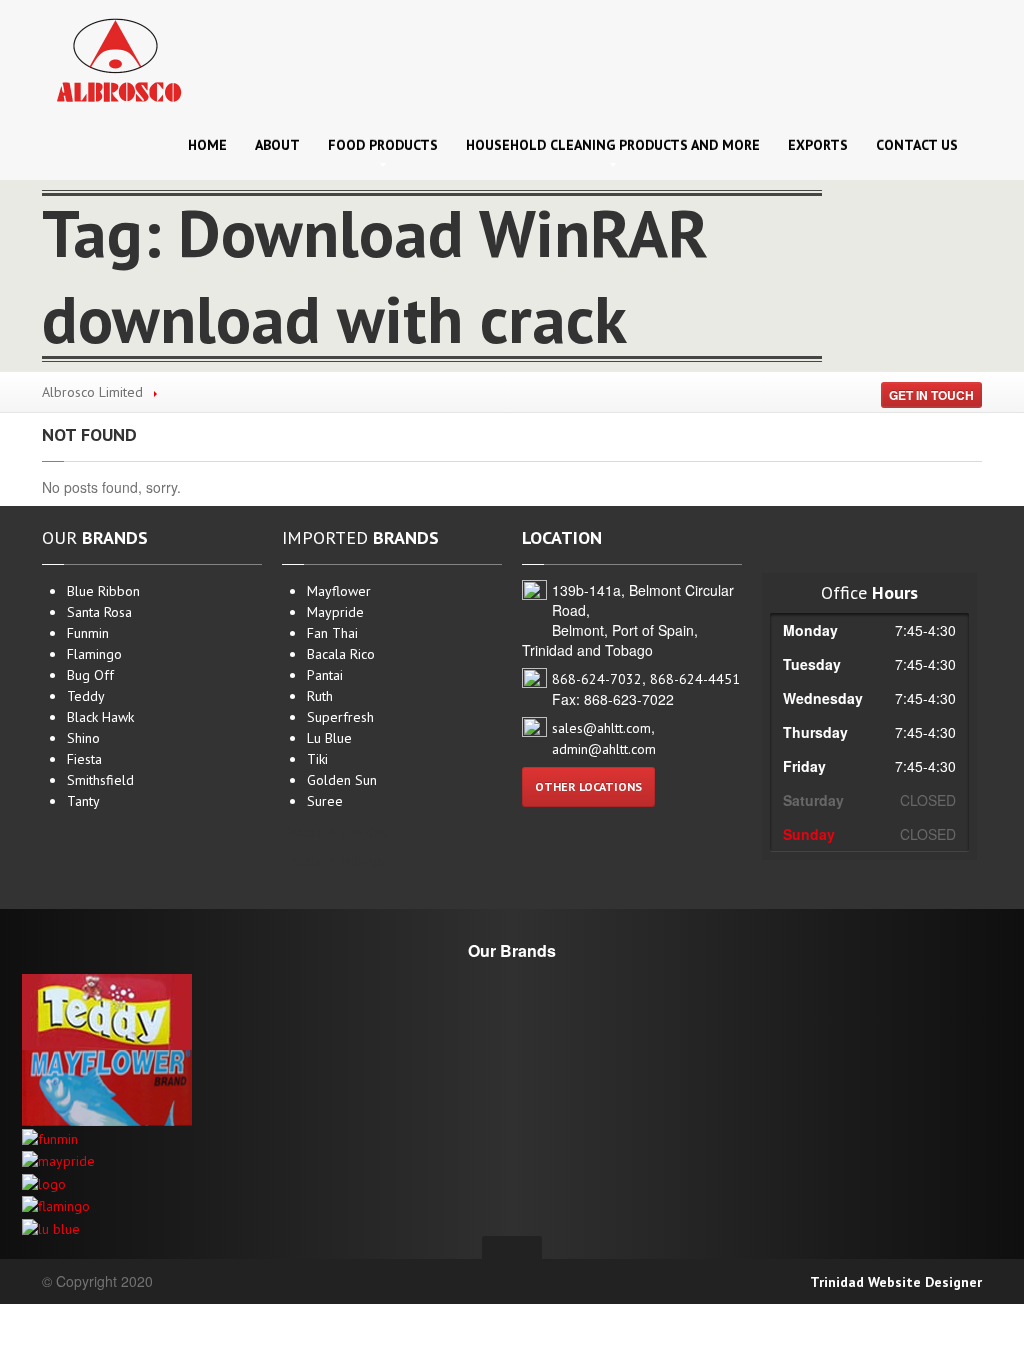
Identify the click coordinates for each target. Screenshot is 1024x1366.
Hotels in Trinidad (335, 832)
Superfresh (340, 717)
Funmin (88, 633)
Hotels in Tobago (333, 861)
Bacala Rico (341, 654)
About (277, 145)
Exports (818, 145)
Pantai (325, 675)
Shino (83, 738)
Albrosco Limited (92, 392)
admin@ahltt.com (604, 749)
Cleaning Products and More (613, 145)
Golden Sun (342, 780)
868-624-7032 (597, 679)
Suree (325, 801)
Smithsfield (100, 780)
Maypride (335, 612)
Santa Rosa (99, 612)
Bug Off (90, 675)
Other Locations (588, 786)
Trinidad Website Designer (896, 1282)
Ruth (320, 696)
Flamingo (94, 654)
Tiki (317, 759)
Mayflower (339, 591)
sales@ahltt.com (601, 728)
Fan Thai (332, 633)
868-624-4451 (695, 679)
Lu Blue (329, 738)
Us (917, 145)
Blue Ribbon (103, 591)
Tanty (83, 801)
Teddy (86, 696)
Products (383, 145)
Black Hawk (100, 717)
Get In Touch (931, 395)
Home (207, 145)
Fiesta (84, 759)
